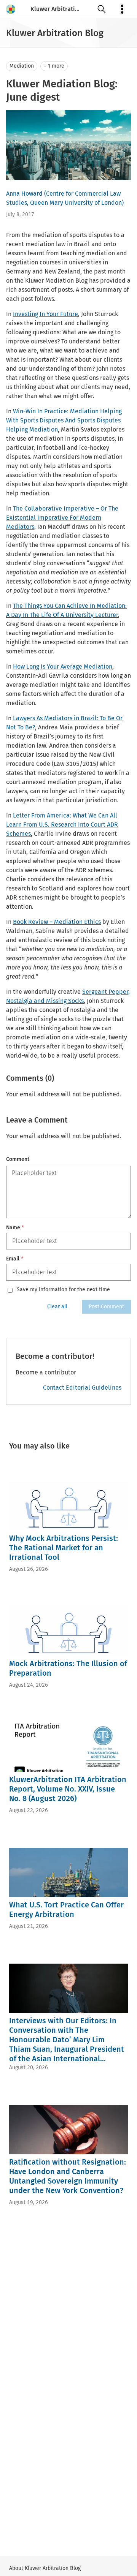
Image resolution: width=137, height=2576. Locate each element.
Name (15, 1228)
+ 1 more (54, 66)
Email (15, 1259)
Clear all (57, 1307)
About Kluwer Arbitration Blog (45, 2568)
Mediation (22, 66)
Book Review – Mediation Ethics (57, 922)
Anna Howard (24, 194)
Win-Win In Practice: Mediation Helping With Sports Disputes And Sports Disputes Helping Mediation (64, 420)
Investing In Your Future (45, 314)
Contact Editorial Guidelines (82, 1388)
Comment (18, 1159)
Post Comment (106, 1307)
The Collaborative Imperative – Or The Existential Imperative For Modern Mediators (62, 518)
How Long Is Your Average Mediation (63, 667)
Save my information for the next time (63, 1290)
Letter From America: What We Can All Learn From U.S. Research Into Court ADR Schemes (62, 825)
